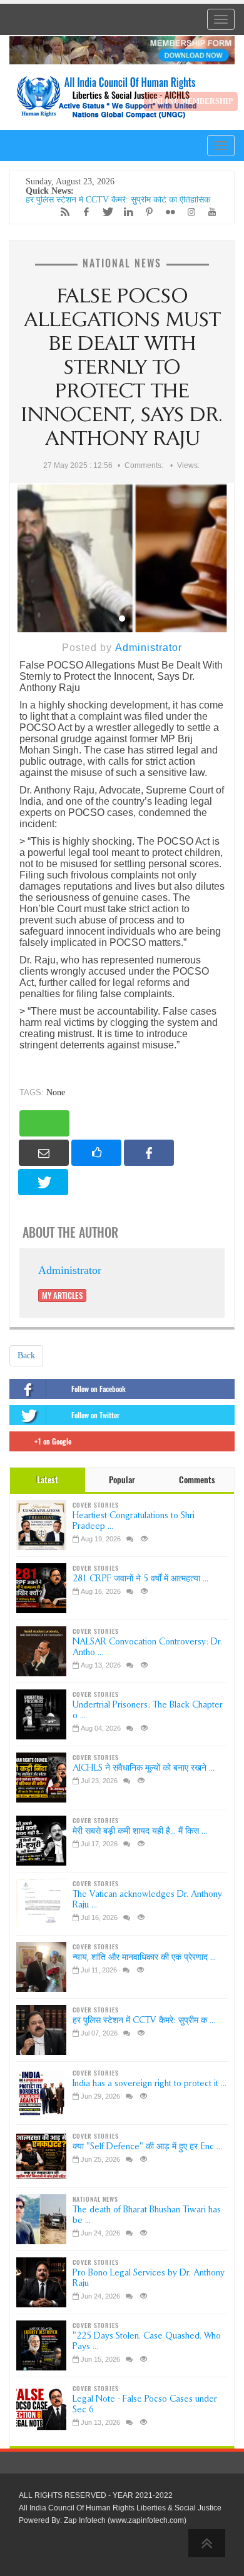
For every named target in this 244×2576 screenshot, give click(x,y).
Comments (197, 1480)
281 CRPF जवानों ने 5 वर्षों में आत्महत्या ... (140, 1579)
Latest (48, 1480)
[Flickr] (167, 212)
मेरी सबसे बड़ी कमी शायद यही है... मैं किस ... (140, 1831)
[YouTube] (209, 212)
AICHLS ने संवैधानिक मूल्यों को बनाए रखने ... (144, 1768)
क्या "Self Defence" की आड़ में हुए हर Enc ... (147, 2146)
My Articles (62, 1295)
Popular (122, 1480)
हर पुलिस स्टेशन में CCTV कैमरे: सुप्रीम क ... (144, 2020)
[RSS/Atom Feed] (62, 212)
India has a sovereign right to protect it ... (150, 2083)
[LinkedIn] (125, 212)
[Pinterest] (146, 212)
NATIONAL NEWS (122, 263)
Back (26, 1355)
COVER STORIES (96, 1505)
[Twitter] (104, 212)
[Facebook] (83, 212)
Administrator (149, 648)
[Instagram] (188, 212)
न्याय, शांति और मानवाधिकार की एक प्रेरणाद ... (144, 1957)
